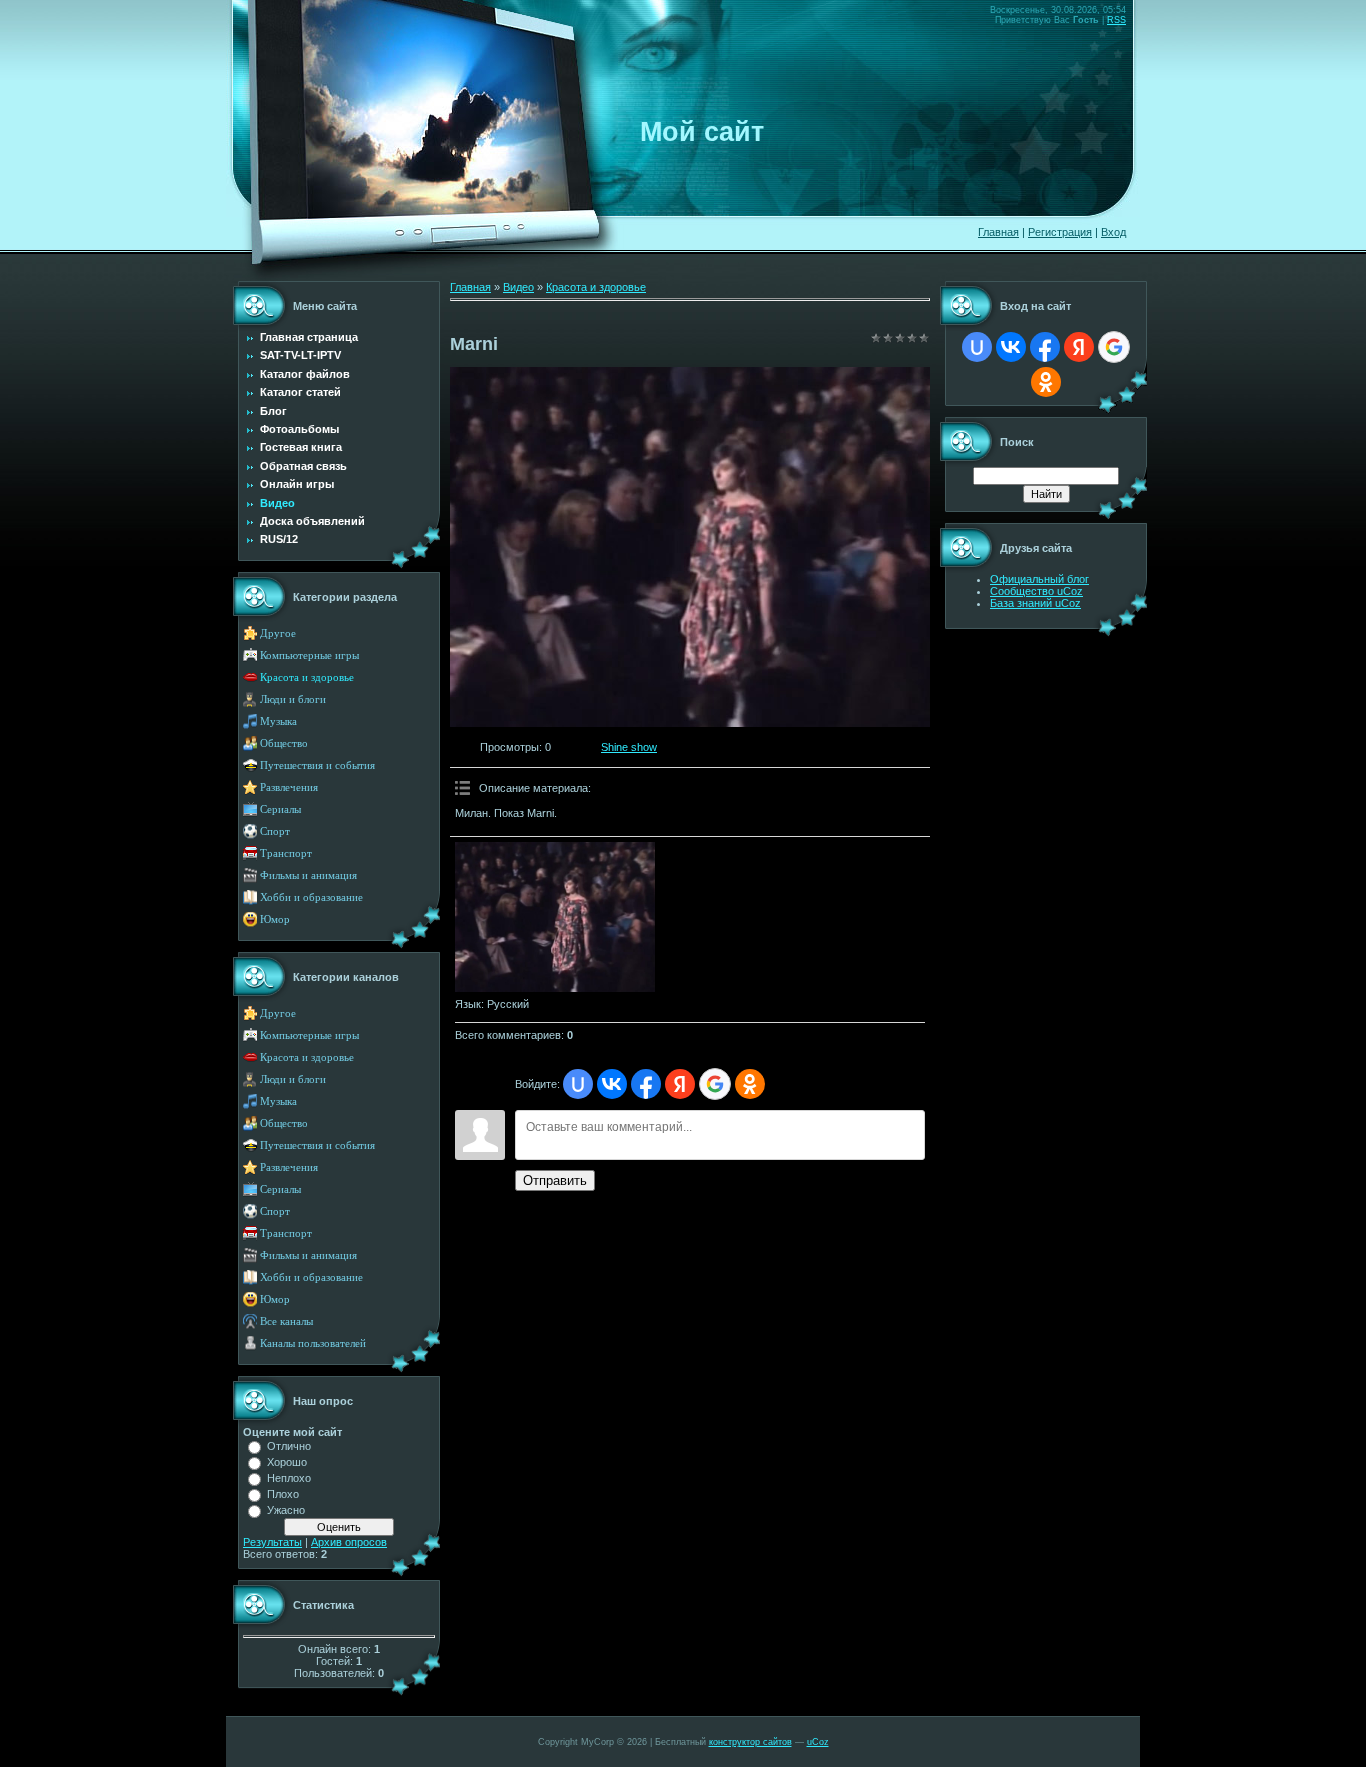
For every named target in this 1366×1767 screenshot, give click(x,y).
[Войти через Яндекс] (680, 1084)
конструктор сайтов (750, 1742)
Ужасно (286, 1510)
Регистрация (1060, 232)
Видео (518, 287)
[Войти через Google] (715, 1084)
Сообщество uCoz (1036, 591)
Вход (1113, 232)
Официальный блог (1039, 579)
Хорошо (287, 1462)
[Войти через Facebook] (646, 1084)
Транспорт (286, 853)
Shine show (629, 747)
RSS (1116, 20)
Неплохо (289, 1478)
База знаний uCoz (1035, 603)
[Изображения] (555, 917)
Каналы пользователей (313, 1343)
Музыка (278, 721)
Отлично (289, 1446)
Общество (284, 743)
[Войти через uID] (578, 1084)
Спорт (275, 831)
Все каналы (286, 1321)
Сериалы (280, 809)
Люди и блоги (293, 699)
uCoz (818, 1742)
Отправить (555, 1180)
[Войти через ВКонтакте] (612, 1084)
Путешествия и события (317, 765)
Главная (998, 232)
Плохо (283, 1494)
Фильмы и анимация (308, 875)
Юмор (275, 919)
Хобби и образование (311, 897)
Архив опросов (349, 1542)
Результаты (272, 1542)
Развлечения (289, 787)
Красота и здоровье (307, 677)
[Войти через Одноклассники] (750, 1084)
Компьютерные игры (309, 655)
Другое (278, 633)
